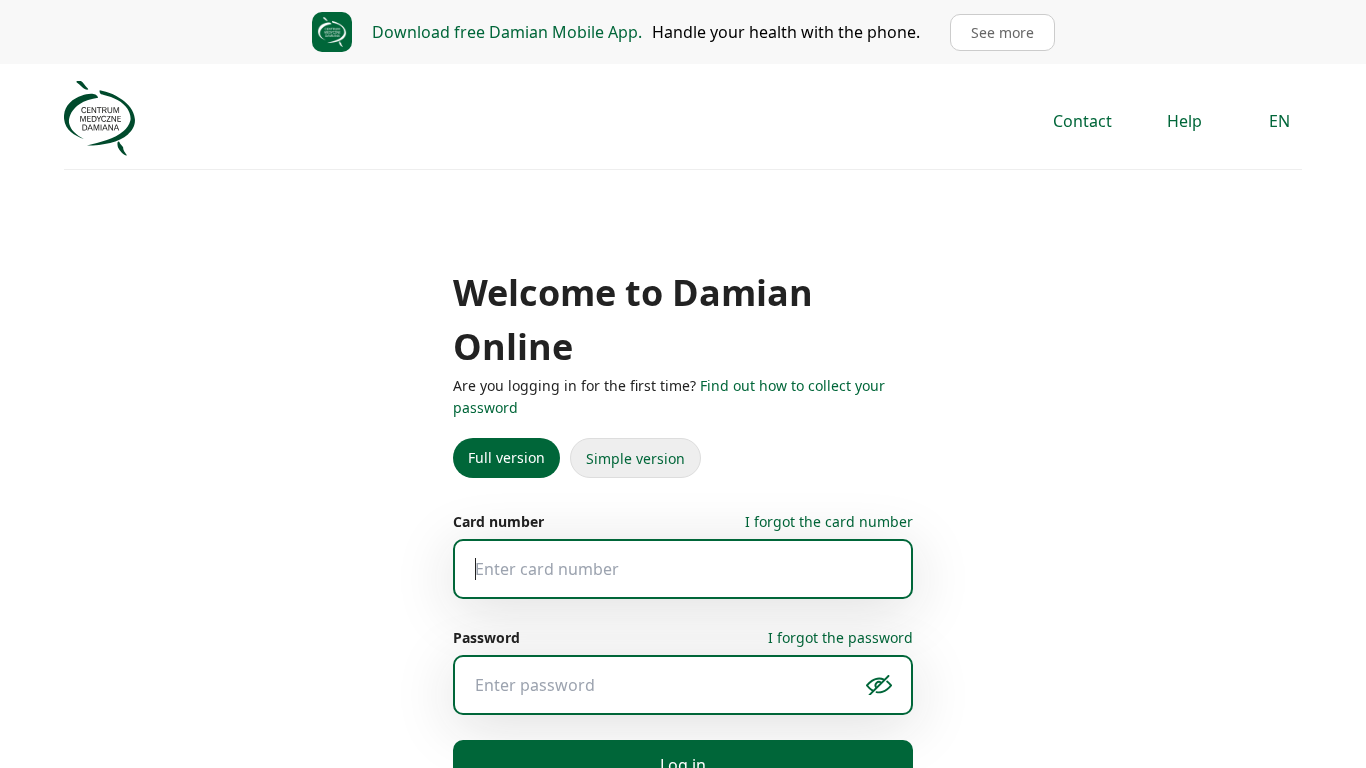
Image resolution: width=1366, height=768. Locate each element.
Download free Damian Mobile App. (513, 32)
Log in (683, 711)
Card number (496, 467)
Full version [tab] (503, 404)
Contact (1084, 121)
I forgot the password (843, 583)
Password (485, 583)
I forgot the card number (832, 467)
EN (1280, 121)
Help (1187, 121)
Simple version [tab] (625, 405)
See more (992, 32)
